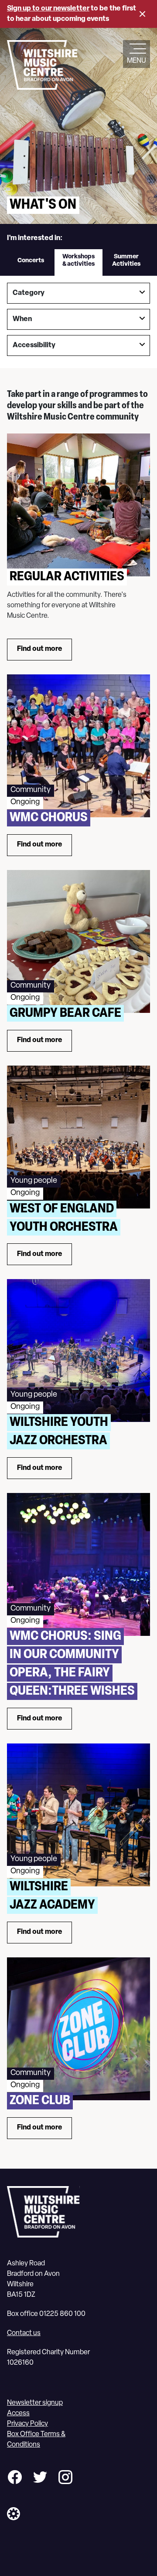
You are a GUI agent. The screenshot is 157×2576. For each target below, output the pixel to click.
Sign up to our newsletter (48, 9)
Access (18, 2414)
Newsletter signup (35, 2403)
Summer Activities (126, 261)
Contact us (24, 2333)
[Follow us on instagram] (65, 2479)
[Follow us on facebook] (15, 2479)
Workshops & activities (78, 261)
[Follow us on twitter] (40, 2479)
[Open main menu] (137, 50)
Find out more (40, 649)
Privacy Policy (27, 2424)
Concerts (31, 261)
